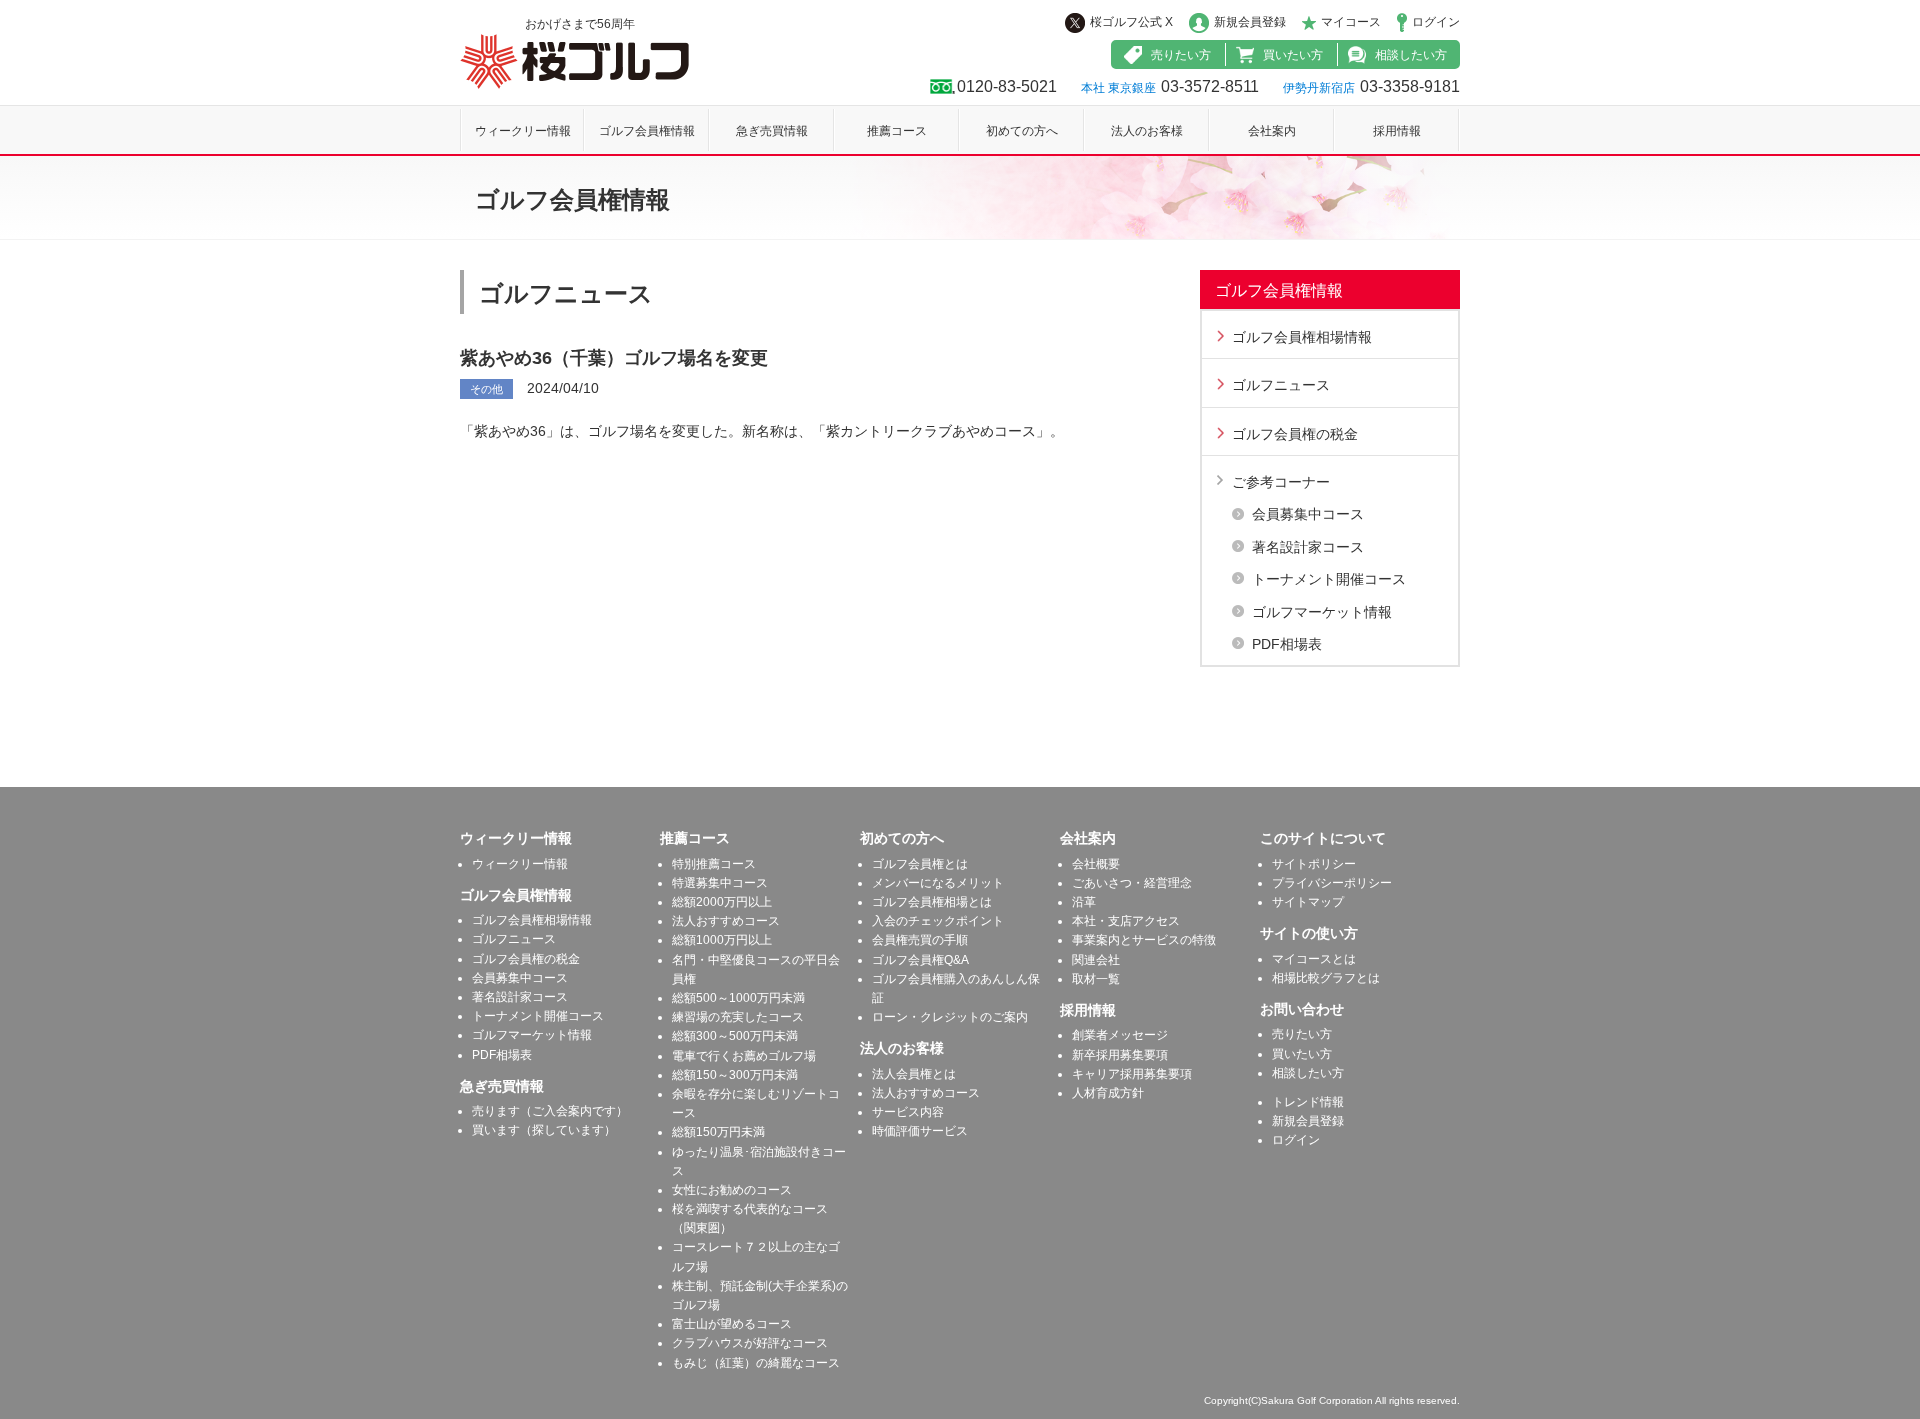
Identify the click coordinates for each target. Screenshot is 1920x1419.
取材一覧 (1096, 979)
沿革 (1084, 902)
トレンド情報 (1308, 1102)
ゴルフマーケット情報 (1322, 612)
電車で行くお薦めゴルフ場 (744, 1056)
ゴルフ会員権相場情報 (1302, 337)
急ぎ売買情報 (772, 131)
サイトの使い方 (1309, 933)
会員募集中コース (1308, 514)
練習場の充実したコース (738, 1017)
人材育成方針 (1108, 1093)
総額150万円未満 (718, 1132)
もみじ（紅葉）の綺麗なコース (756, 1363)
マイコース (1351, 22)
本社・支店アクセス (1126, 921)
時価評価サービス (920, 1131)
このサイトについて (1323, 838)
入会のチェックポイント (938, 921)
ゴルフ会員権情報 (647, 131)
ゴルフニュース (1281, 385)
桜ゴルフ (574, 61)
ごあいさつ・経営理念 (1132, 883)
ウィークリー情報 (523, 131)
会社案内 (1272, 131)
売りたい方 (1181, 55)
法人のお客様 (1147, 131)
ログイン (1436, 22)
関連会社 (1096, 960)
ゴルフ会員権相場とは (932, 902)
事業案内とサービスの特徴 (1144, 940)
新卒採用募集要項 (1120, 1055)
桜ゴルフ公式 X (1131, 22)
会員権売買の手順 (920, 940)
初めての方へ (1022, 131)
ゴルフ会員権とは (920, 864)
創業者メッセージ (1120, 1035)
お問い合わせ (1302, 1009)
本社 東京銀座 (1118, 88)
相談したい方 (1411, 55)
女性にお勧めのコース (732, 1190)
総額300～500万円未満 (735, 1036)
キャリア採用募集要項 (1132, 1074)
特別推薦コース (714, 864)
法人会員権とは (914, 1074)
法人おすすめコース (726, 921)
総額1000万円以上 (722, 940)
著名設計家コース (1308, 547)
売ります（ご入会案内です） (550, 1111)
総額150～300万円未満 (735, 1075)
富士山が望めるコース (732, 1324)
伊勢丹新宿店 (1319, 88)
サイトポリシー (1314, 864)
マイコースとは (1314, 959)
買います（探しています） (544, 1130)
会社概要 (1096, 864)
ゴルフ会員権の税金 (1295, 434)
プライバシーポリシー (1332, 883)
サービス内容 (908, 1112)
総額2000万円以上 (722, 902)
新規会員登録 (1250, 22)
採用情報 (1397, 131)
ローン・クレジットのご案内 (950, 1017)
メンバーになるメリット (938, 883)
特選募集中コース (720, 883)
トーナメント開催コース (1329, 579)
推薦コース (897, 131)
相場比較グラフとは (1326, 978)
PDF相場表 (1287, 644)
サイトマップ (1308, 902)
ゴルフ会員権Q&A (920, 960)
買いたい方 (1293, 55)
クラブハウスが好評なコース (750, 1343)
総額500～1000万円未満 (738, 998)
